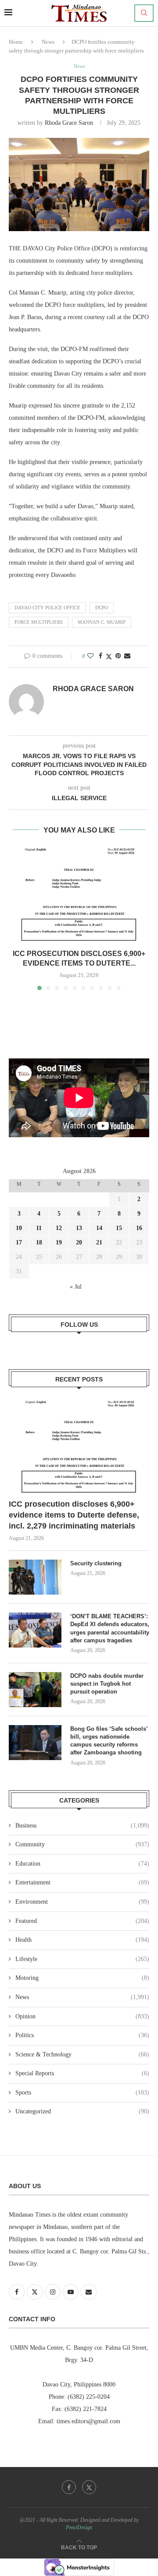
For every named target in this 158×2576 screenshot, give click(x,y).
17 (19, 1242)
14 (99, 1228)
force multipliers (39, 622)
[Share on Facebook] (101, 656)
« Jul (76, 1287)
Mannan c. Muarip (102, 622)
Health (82, 1940)
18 (39, 1242)
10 (19, 1228)
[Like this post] (90, 656)
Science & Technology (82, 2054)
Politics (82, 2035)
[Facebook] (69, 2487)
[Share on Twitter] (109, 657)
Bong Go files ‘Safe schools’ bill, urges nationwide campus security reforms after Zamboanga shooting (109, 1741)
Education (82, 1864)
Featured (82, 1921)
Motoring (82, 1978)
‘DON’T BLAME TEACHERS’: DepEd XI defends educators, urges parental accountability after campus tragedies (110, 1628)
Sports (82, 2093)
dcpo (102, 608)
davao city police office (47, 608)
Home (16, 42)
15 (119, 1228)
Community (82, 1844)
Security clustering (96, 1563)
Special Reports (82, 2073)
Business (82, 1826)
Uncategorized (82, 2111)
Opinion (82, 2016)
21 (99, 1242)
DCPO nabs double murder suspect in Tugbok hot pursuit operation (107, 1684)
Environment (82, 1902)
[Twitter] (89, 2487)
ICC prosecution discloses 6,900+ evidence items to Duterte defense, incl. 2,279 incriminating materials (74, 1515)
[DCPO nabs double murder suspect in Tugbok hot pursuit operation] (35, 1690)
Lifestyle (82, 1959)
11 (39, 1228)
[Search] (144, 13)
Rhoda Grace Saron (69, 123)
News (48, 42)
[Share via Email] (127, 656)
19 (59, 1242)
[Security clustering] (35, 1577)
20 (79, 1242)
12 (59, 1228)
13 (79, 1228)
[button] (16, 919)
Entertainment (82, 1882)
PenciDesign (79, 2527)
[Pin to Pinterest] (118, 656)
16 (139, 1228)
